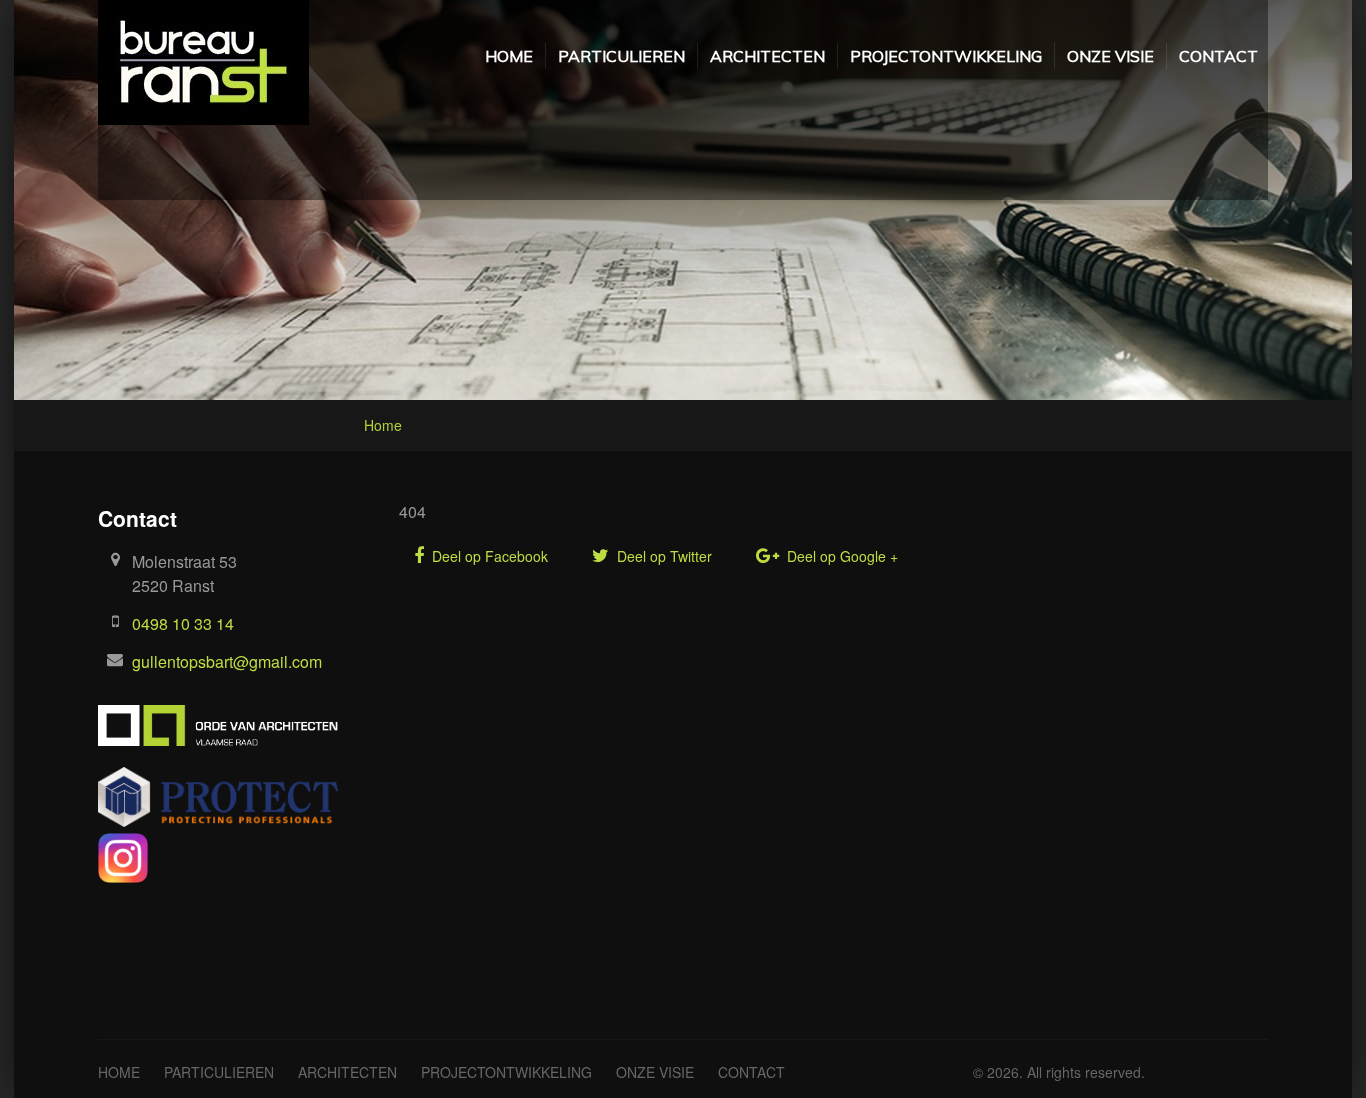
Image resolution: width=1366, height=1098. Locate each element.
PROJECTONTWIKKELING (946, 56)
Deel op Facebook (488, 556)
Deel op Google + (840, 556)
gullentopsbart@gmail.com (227, 661)
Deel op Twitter (662, 556)
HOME (509, 56)
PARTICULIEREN (621, 56)
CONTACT (1218, 56)
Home (383, 425)
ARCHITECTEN (767, 56)
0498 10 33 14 (183, 623)
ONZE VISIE (1110, 56)
